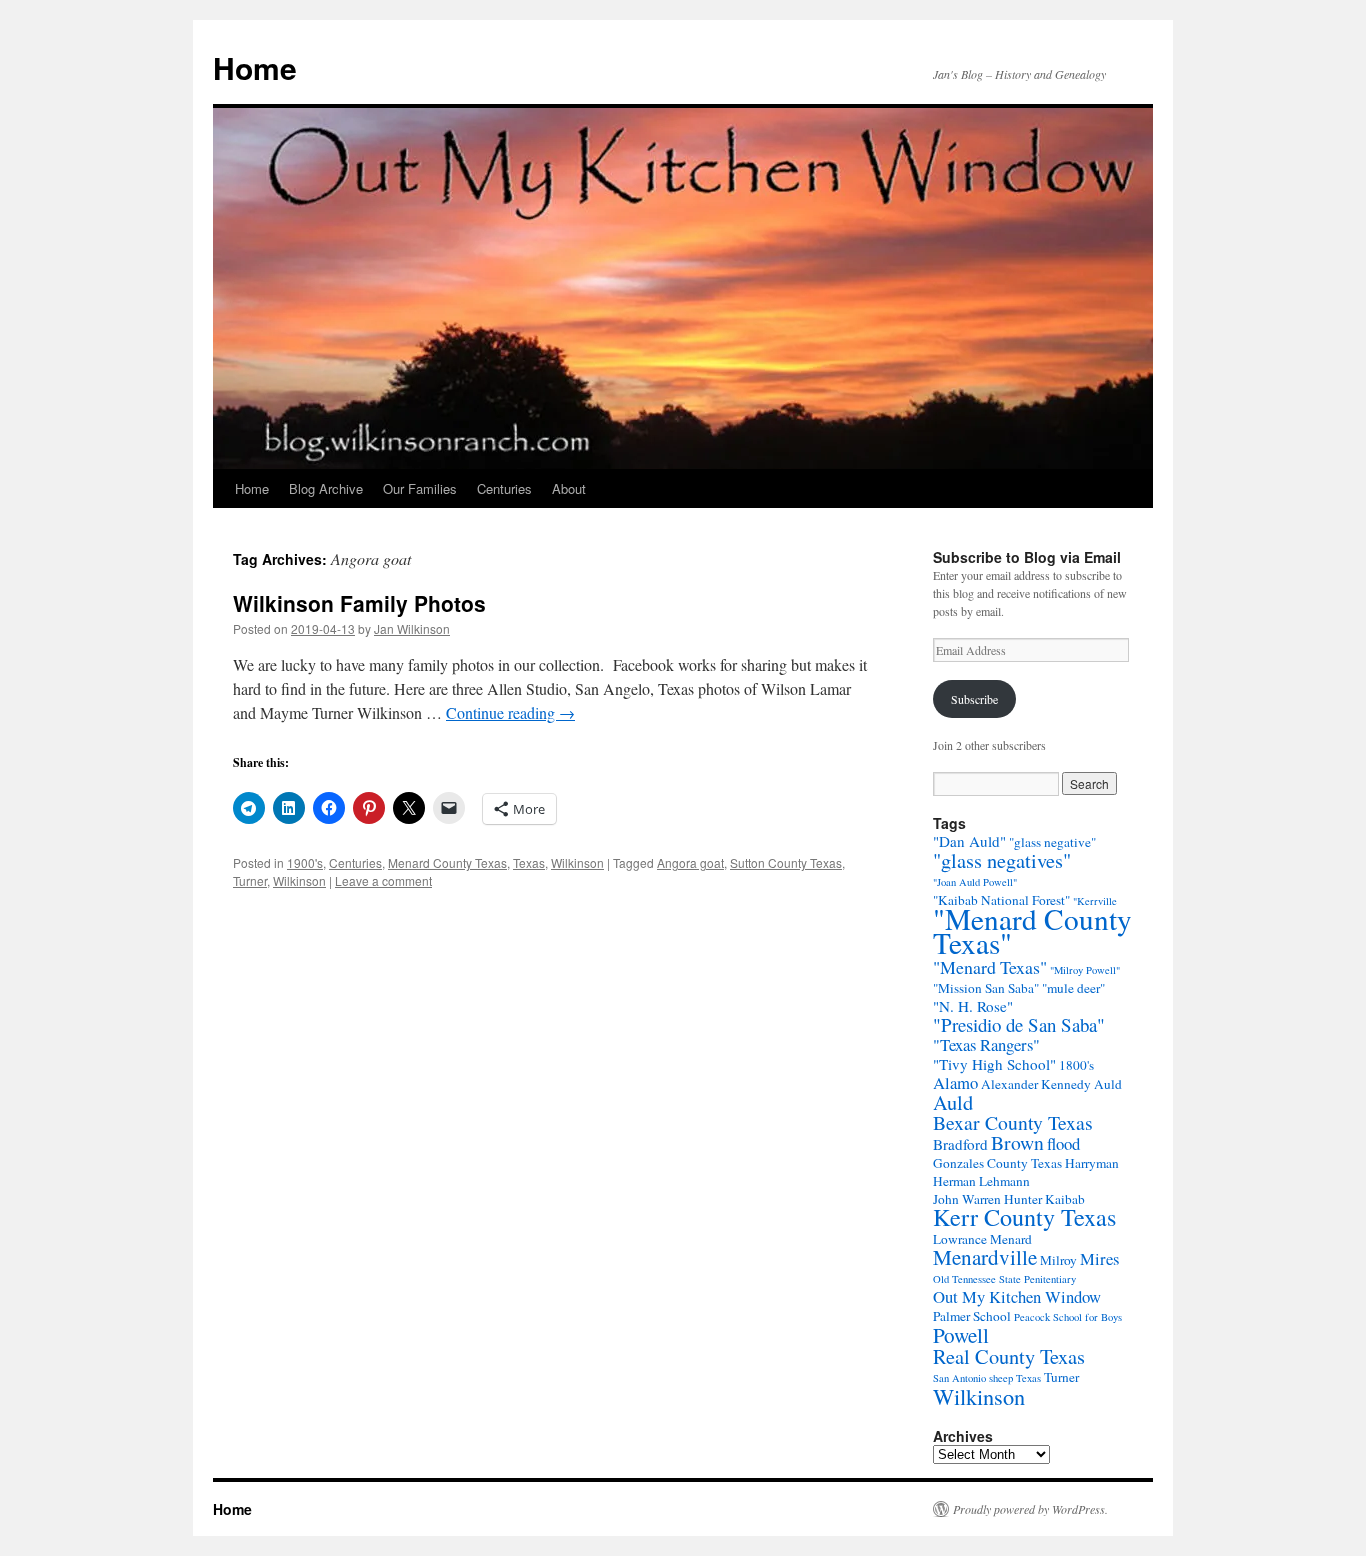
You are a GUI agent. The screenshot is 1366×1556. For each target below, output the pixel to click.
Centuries (504, 488)
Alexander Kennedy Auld (1051, 1084)
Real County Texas (1009, 1356)
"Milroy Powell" (1085, 970)
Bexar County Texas (1013, 1122)
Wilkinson (577, 862)
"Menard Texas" (990, 967)
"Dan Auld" (969, 841)
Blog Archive (326, 488)
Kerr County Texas (1024, 1216)
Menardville (985, 1257)
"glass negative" (1052, 842)
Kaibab (1065, 1199)
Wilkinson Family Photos (359, 603)
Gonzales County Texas (997, 1163)
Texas (529, 862)
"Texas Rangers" (986, 1044)
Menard (1011, 1239)
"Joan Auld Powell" (975, 882)
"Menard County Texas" (1032, 930)
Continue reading (510, 712)
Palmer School (972, 1316)
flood (1063, 1143)
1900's (305, 862)
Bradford (960, 1144)
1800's (1076, 1065)
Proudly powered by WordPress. (1030, 1509)
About (569, 488)
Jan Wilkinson (412, 628)
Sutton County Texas (786, 862)
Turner (250, 880)
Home (255, 67)
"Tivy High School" (994, 1064)
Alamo (955, 1082)
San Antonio (959, 1378)
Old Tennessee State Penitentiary (1004, 1279)
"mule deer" (1073, 988)
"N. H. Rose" (973, 1006)
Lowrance (960, 1239)
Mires (1099, 1258)
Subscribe (974, 699)
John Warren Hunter (987, 1199)
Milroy (1058, 1260)
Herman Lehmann (981, 1181)
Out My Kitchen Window (1017, 1296)
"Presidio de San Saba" (1019, 1024)
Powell (961, 1335)
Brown (1017, 1142)
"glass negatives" (1002, 860)
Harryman (1092, 1163)
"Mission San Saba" (986, 988)
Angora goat (690, 862)
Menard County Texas (447, 862)
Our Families (420, 488)
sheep (1001, 1378)
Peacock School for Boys (1068, 1317)
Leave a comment (383, 880)
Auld (953, 1102)
